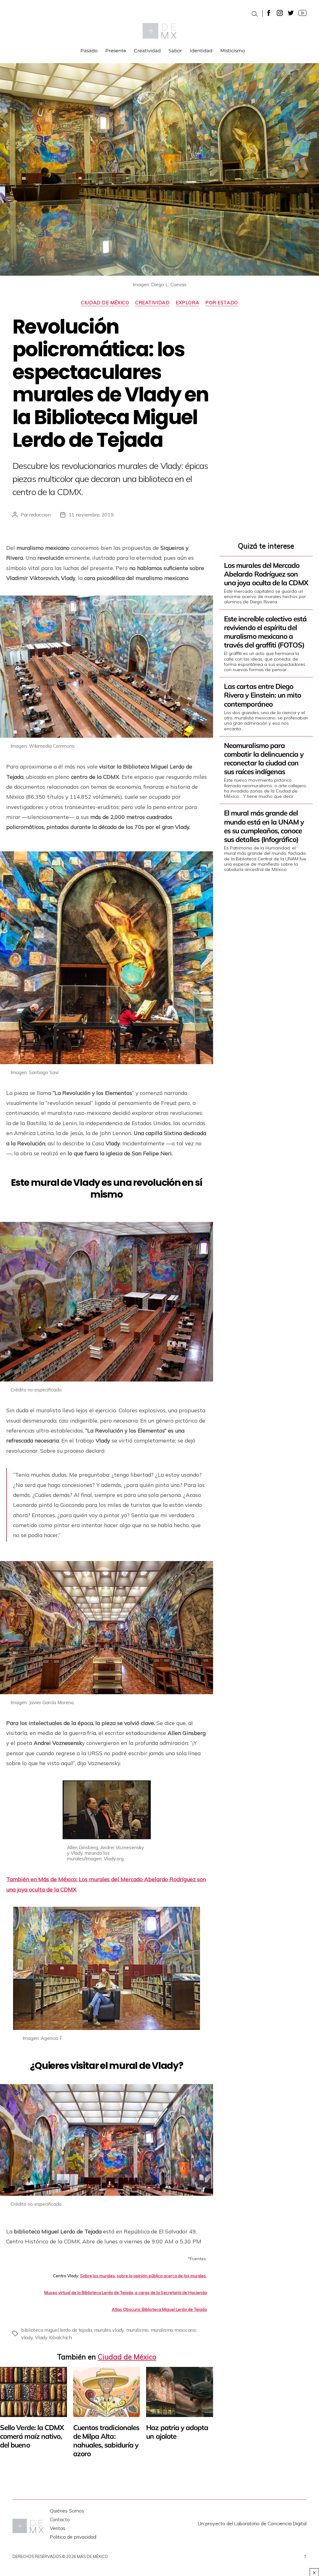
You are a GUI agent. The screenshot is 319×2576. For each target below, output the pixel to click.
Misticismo (233, 51)
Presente (116, 51)
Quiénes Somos (67, 2511)
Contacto (60, 2520)
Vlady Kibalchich (53, 2337)
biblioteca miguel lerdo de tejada (57, 2330)
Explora (187, 303)
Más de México (92, 2556)
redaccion (40, 515)
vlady (27, 2337)
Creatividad (147, 51)
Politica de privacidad (73, 2537)
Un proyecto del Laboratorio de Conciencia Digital (252, 2523)
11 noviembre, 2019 (91, 515)
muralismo (138, 2330)
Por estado (222, 303)
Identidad (201, 51)
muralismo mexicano (174, 2330)
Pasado (89, 51)
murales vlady (109, 2330)
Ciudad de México (105, 303)
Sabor (175, 51)
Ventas (58, 2528)
